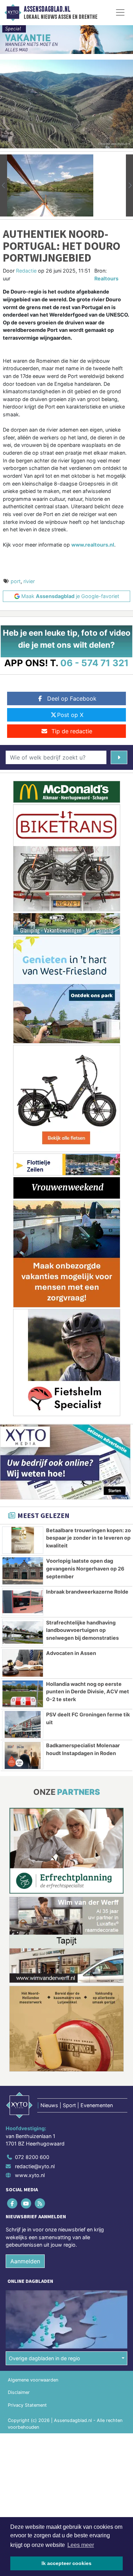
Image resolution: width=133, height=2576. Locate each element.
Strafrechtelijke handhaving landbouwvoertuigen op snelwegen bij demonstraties (82, 1630)
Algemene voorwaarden (33, 2380)
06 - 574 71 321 (95, 663)
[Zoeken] (119, 757)
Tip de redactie (72, 731)
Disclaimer (19, 2392)
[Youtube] (26, 2204)
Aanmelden (25, 2261)
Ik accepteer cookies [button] (66, 2563)
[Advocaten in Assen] (23, 1663)
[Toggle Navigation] (120, 12)
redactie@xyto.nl (35, 2166)
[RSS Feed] (40, 2204)
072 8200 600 (32, 2157)
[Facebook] (13, 2204)
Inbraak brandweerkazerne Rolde (87, 1592)
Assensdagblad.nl (47, 9)
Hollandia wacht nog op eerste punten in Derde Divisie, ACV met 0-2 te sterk (88, 1692)
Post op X (70, 715)
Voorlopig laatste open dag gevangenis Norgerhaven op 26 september (85, 1568)
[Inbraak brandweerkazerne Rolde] (23, 1602)
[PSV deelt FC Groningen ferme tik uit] (23, 1725)
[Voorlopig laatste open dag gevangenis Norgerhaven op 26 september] (23, 1571)
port (16, 581)
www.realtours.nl (93, 545)
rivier (29, 581)
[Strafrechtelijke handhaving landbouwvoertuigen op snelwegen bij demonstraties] (23, 1633)
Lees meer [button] (81, 2545)
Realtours (106, 278)
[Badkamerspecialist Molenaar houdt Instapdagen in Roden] (23, 1755)
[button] (4, 185)
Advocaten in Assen (71, 1653)
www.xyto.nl (30, 2175)
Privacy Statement (27, 2405)
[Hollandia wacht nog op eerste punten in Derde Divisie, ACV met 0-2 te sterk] (23, 1694)
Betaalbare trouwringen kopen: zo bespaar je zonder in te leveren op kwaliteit (88, 1538)
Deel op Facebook (72, 698)
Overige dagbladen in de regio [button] (45, 2358)
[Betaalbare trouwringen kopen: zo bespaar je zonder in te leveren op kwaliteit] (23, 1540)
